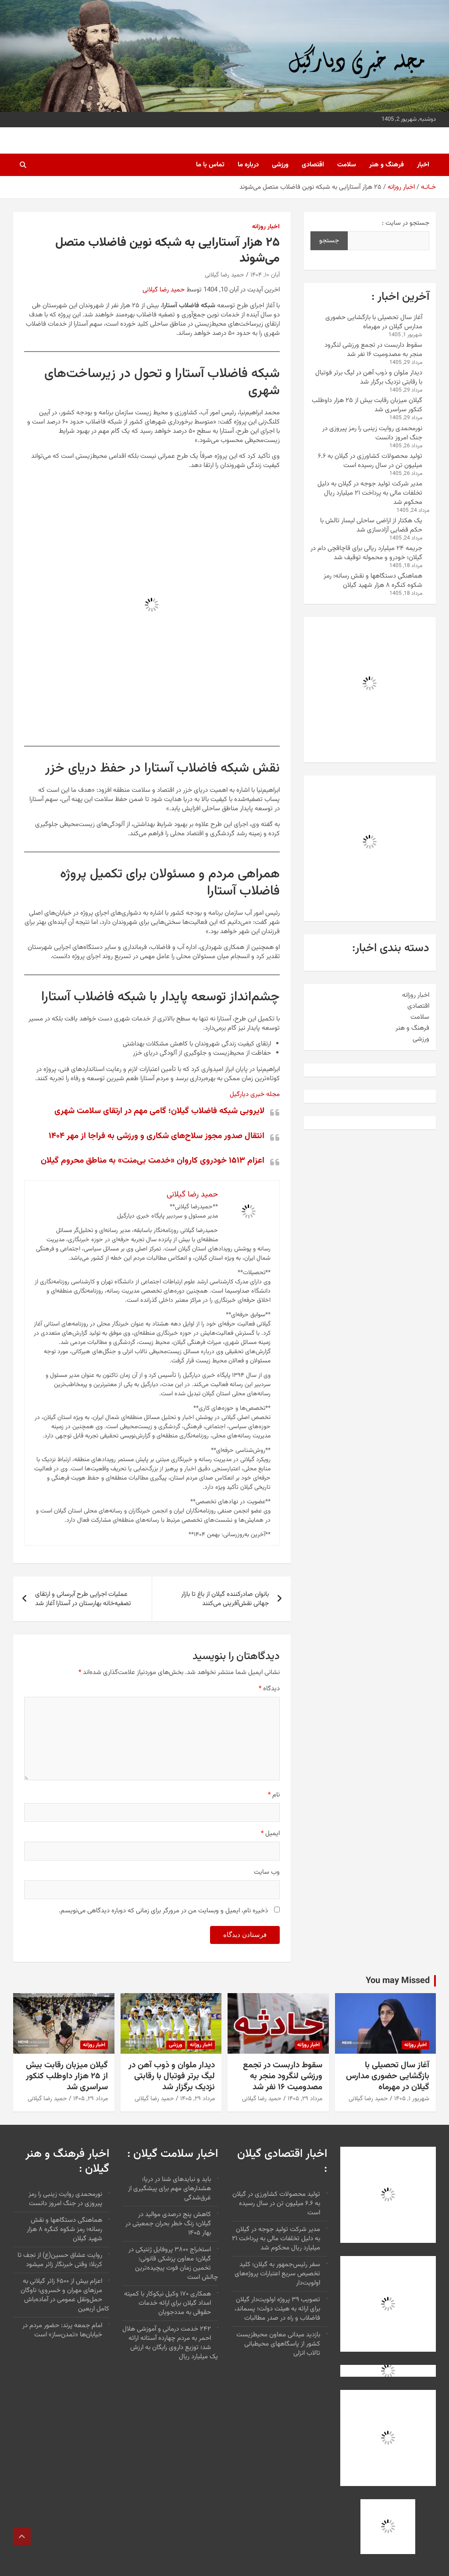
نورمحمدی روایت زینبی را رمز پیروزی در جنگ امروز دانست (372, 433)
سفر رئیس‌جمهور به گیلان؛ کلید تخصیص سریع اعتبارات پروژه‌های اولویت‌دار (277, 2274)
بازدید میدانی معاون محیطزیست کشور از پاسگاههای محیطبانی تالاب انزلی (278, 2344)
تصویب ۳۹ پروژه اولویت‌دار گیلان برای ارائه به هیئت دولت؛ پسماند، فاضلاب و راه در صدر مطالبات (277, 2309)
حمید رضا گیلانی (224, 275)
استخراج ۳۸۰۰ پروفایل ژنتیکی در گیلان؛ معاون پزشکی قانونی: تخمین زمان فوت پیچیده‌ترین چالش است (173, 2263)
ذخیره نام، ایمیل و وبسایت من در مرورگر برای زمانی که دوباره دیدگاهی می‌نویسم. (163, 1911)
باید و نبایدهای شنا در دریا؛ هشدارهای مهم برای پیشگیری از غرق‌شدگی (169, 2189)
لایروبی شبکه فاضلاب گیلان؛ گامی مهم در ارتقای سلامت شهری (159, 1111)
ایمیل (270, 1834)
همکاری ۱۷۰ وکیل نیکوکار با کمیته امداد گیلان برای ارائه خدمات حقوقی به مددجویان (167, 2303)
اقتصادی (313, 165)
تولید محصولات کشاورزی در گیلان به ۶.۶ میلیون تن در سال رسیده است (370, 461)
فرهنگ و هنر (387, 165)
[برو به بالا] (22, 2536)
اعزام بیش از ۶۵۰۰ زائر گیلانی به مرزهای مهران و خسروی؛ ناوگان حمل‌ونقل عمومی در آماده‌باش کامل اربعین (65, 2295)
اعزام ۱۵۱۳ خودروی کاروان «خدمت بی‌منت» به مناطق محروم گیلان (153, 1161)
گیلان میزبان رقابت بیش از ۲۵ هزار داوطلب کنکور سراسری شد (367, 405)
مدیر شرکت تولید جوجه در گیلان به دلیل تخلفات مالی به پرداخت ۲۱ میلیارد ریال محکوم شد (370, 493)
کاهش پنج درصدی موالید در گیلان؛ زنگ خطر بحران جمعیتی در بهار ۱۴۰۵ (168, 2224)
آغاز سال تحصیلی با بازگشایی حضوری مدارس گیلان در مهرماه (374, 322)
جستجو (329, 241)
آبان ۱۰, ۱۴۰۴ (265, 275)
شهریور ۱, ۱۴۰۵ (412, 2099)
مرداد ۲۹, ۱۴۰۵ (305, 2099)
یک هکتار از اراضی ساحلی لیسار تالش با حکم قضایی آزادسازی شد (371, 525)
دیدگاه (269, 1689)
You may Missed (398, 1981)
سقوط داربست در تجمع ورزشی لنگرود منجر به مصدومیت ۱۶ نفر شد (373, 350)
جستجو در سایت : (406, 223)
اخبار (423, 165)
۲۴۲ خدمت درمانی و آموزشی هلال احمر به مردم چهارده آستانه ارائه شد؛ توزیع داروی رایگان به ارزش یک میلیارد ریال (170, 2343)
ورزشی (280, 165)
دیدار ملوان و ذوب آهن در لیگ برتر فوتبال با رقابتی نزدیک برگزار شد (369, 377)
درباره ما (248, 165)
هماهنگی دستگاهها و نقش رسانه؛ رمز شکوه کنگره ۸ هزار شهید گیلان (373, 581)
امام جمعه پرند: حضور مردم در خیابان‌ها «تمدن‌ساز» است (62, 2330)
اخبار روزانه (266, 227)
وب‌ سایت (267, 1872)
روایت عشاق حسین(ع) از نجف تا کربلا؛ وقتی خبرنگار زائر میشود (60, 2260)
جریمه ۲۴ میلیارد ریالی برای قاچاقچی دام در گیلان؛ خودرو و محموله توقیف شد (366, 553)
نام (274, 1795)
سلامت (347, 165)
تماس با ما (210, 165)
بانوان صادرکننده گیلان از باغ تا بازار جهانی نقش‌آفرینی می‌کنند (225, 1599)
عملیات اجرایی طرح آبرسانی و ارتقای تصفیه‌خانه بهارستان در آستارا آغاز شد (83, 1599)
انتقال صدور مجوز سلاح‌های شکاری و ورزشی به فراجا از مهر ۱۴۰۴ (157, 1136)
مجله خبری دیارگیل (255, 1094)
